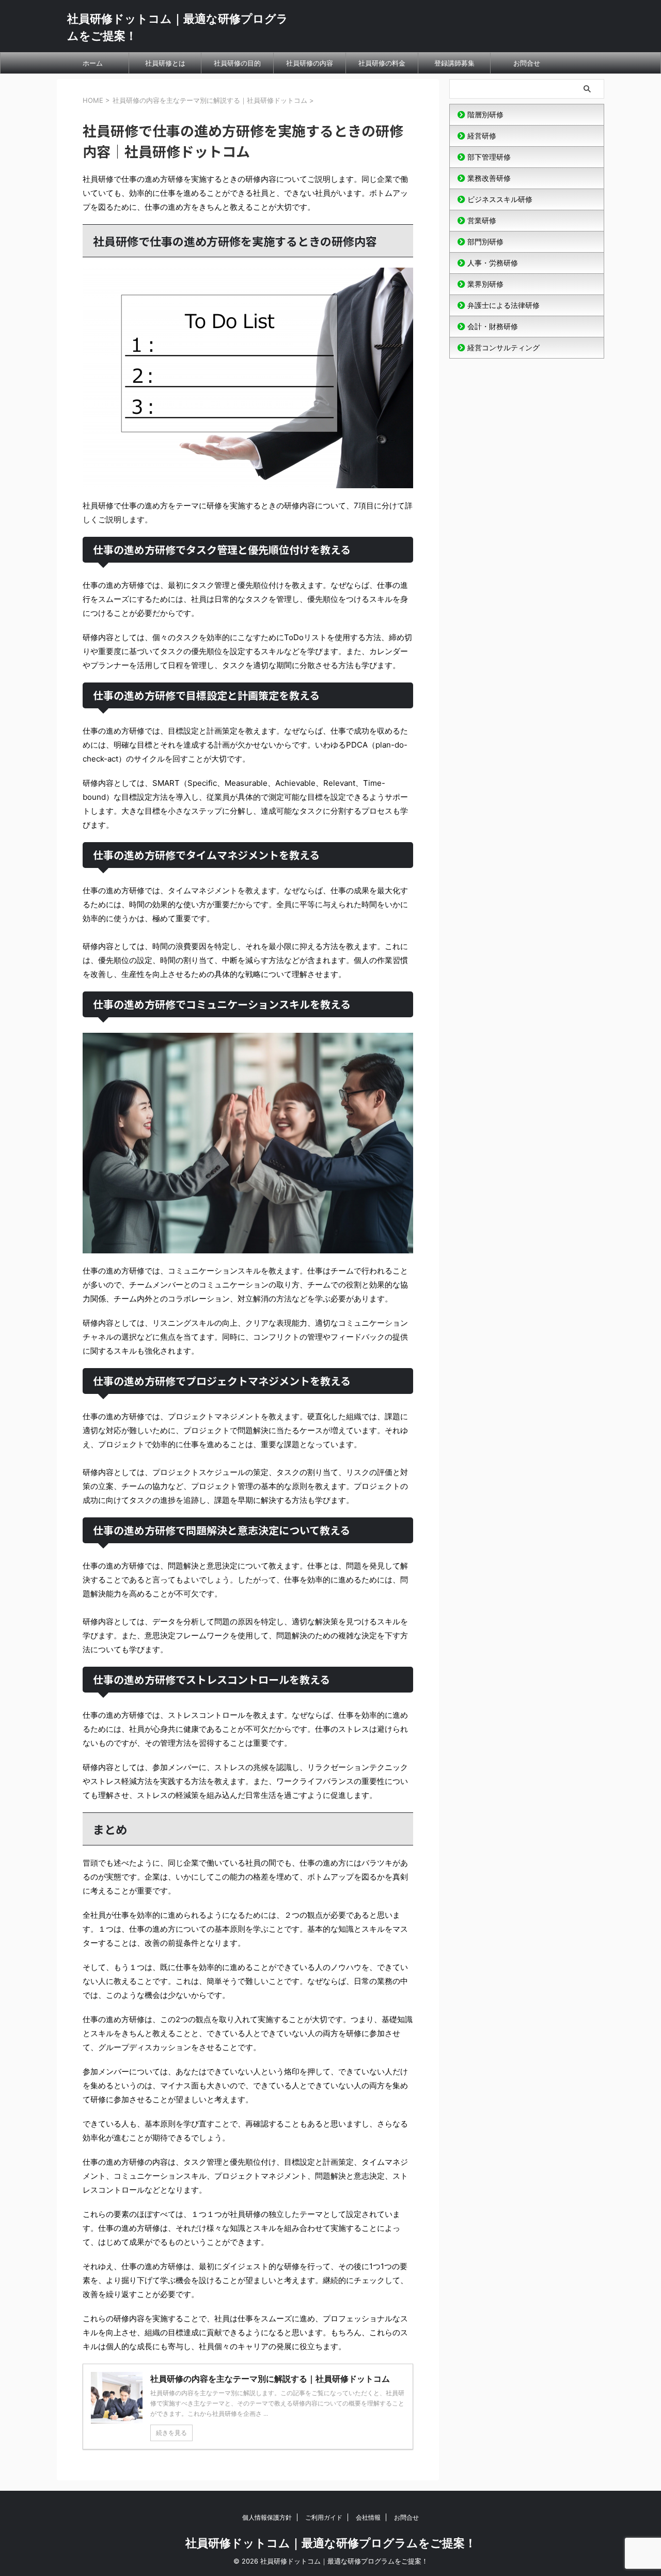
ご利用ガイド (324, 2517)
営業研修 (482, 220)
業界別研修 (485, 284)
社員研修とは (165, 63)
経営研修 (482, 136)
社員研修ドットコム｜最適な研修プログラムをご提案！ (331, 2543)
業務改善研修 (489, 178)
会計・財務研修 (493, 326)
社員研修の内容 (310, 63)
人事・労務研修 (493, 263)
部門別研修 (485, 242)
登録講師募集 (454, 63)
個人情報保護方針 (267, 2517)
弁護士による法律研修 (503, 305)
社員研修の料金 (382, 63)
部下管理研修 (489, 157)
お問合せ (527, 63)
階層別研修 (485, 114)
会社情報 (368, 2517)
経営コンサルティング (503, 347)
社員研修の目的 (237, 63)
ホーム (93, 63)
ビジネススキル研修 (500, 199)
